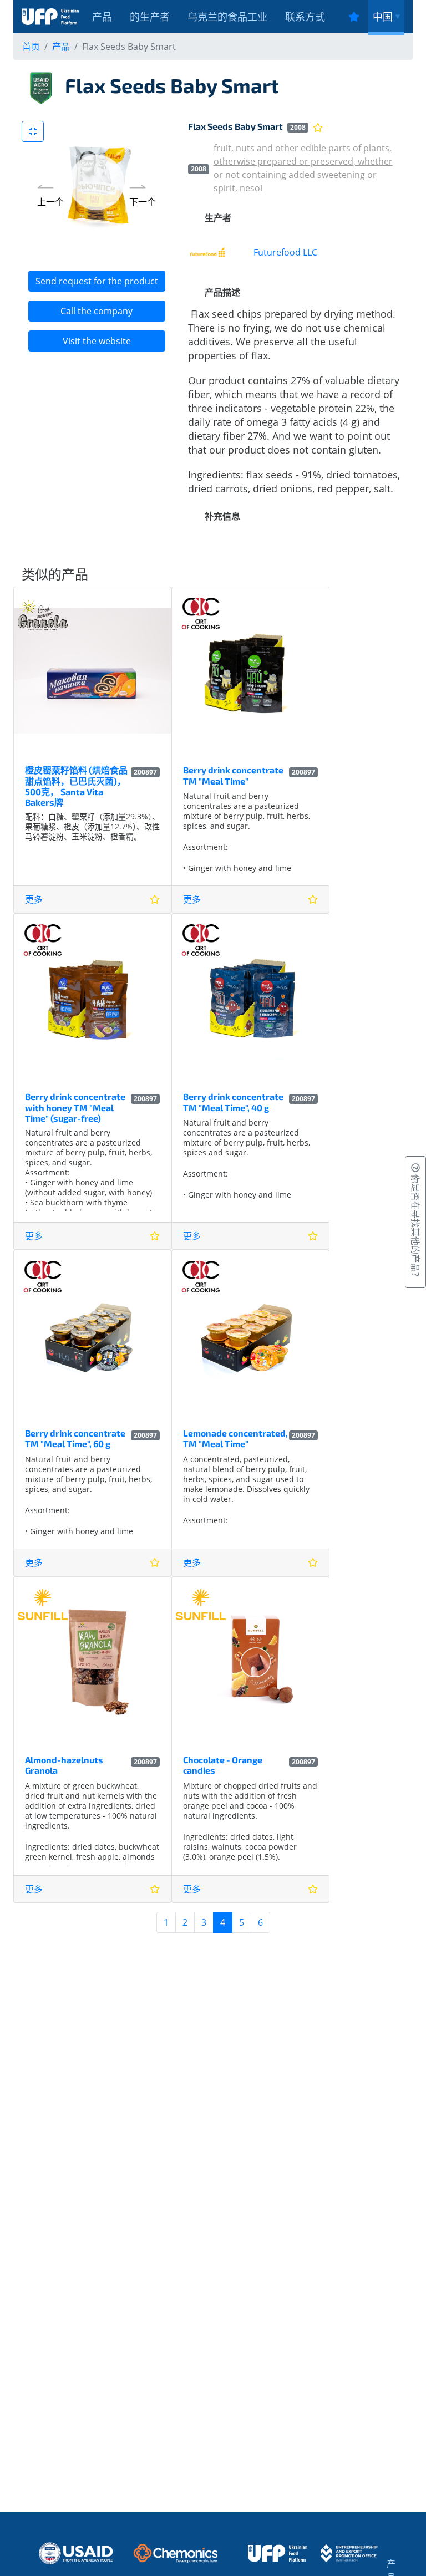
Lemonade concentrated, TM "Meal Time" (235, 1438)
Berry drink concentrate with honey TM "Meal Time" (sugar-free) (75, 1107)
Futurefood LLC (285, 252)
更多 (34, 899)
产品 (102, 17)
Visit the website (97, 341)
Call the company (97, 311)
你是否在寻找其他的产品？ (415, 1226)
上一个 (50, 202)
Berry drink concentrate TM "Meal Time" (233, 775)
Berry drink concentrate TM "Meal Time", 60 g (75, 1438)
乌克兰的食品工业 (227, 17)
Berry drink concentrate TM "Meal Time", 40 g (233, 1102)
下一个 (143, 202)
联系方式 (305, 17)
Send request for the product (97, 281)
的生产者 (150, 17)
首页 (31, 47)
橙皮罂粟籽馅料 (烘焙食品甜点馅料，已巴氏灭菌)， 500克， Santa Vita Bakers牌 (76, 786)
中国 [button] (383, 17)
